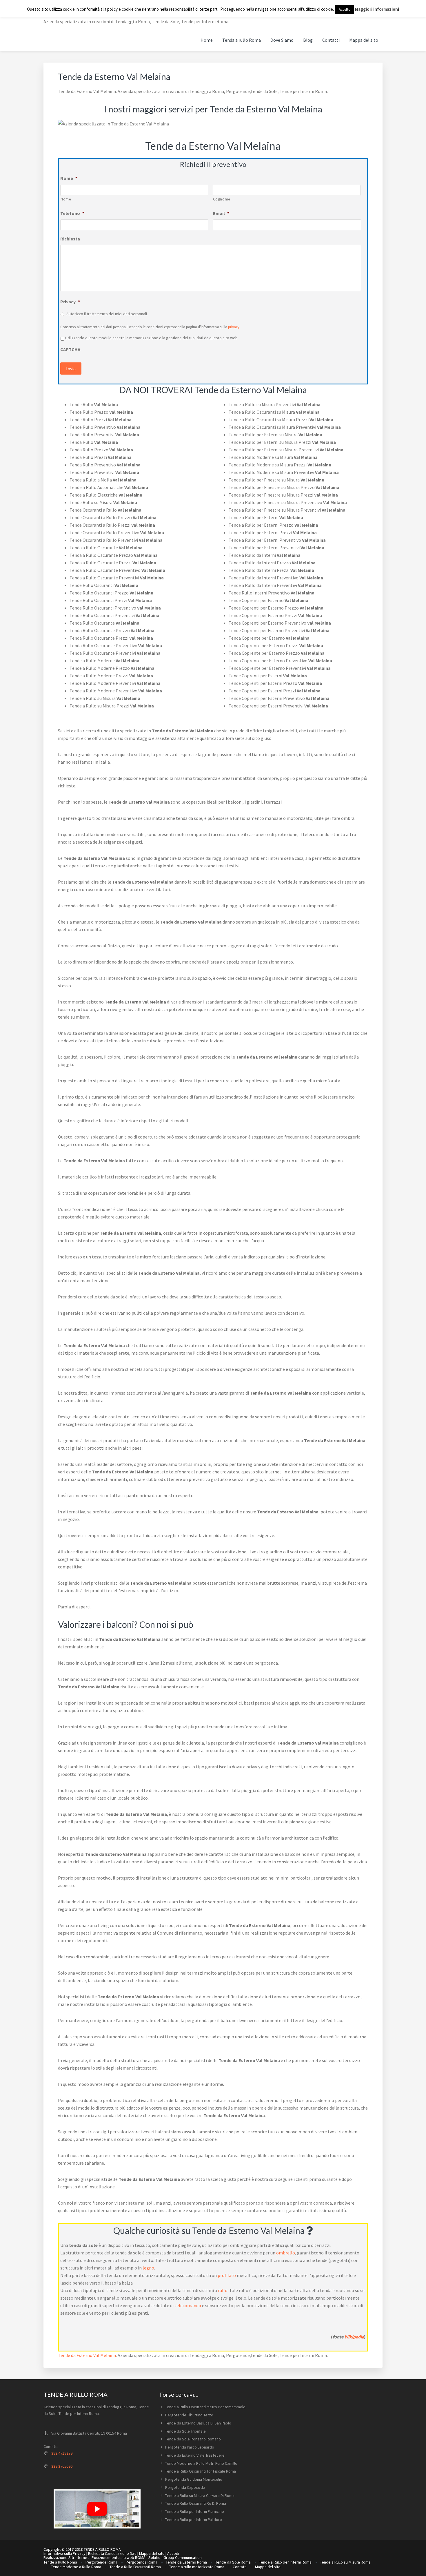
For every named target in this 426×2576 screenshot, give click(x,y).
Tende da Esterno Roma (186, 2562)
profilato (227, 2275)
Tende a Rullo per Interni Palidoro (194, 2520)
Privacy (70, 302)
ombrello (286, 2253)
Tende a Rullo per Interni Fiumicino (195, 2511)
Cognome (222, 199)
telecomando (188, 2305)
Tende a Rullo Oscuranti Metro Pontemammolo (205, 2407)
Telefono (72, 213)
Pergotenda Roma (142, 2562)
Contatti (240, 2567)
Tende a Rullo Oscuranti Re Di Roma (196, 2503)
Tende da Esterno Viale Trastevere (195, 2455)
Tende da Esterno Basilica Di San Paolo (198, 2423)
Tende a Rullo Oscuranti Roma (135, 2567)
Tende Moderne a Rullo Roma (76, 2567)
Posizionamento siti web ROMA (119, 2557)
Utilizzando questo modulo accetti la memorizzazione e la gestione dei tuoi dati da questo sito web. (152, 338)
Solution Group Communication (175, 2557)
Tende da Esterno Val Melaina (87, 2355)
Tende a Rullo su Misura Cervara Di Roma (200, 2495)
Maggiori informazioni (377, 9)
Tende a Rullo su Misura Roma (345, 2562)
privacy (234, 327)
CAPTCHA (70, 349)
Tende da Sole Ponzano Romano (193, 2439)
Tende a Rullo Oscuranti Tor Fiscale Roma (201, 2471)
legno (148, 2268)
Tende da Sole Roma (233, 2562)
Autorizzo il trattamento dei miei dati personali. (107, 314)
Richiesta (70, 239)
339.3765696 (62, 2466)
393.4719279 (62, 2453)
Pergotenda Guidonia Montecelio (194, 2479)
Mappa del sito (152, 2553)
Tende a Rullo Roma (60, 2562)
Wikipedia (354, 2337)
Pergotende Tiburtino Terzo (189, 2415)
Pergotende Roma (101, 2562)
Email (221, 213)
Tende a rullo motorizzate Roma (197, 2567)
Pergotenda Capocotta (185, 2487)
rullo (223, 2290)
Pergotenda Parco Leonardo (190, 2447)
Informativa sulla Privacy (64, 2553)
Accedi (173, 2553)
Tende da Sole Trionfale (185, 2431)
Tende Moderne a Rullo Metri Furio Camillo (201, 2463)
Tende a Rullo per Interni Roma (285, 2562)
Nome (69, 178)
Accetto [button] (345, 9)
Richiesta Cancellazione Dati (112, 2553)
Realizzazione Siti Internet (66, 2557)
